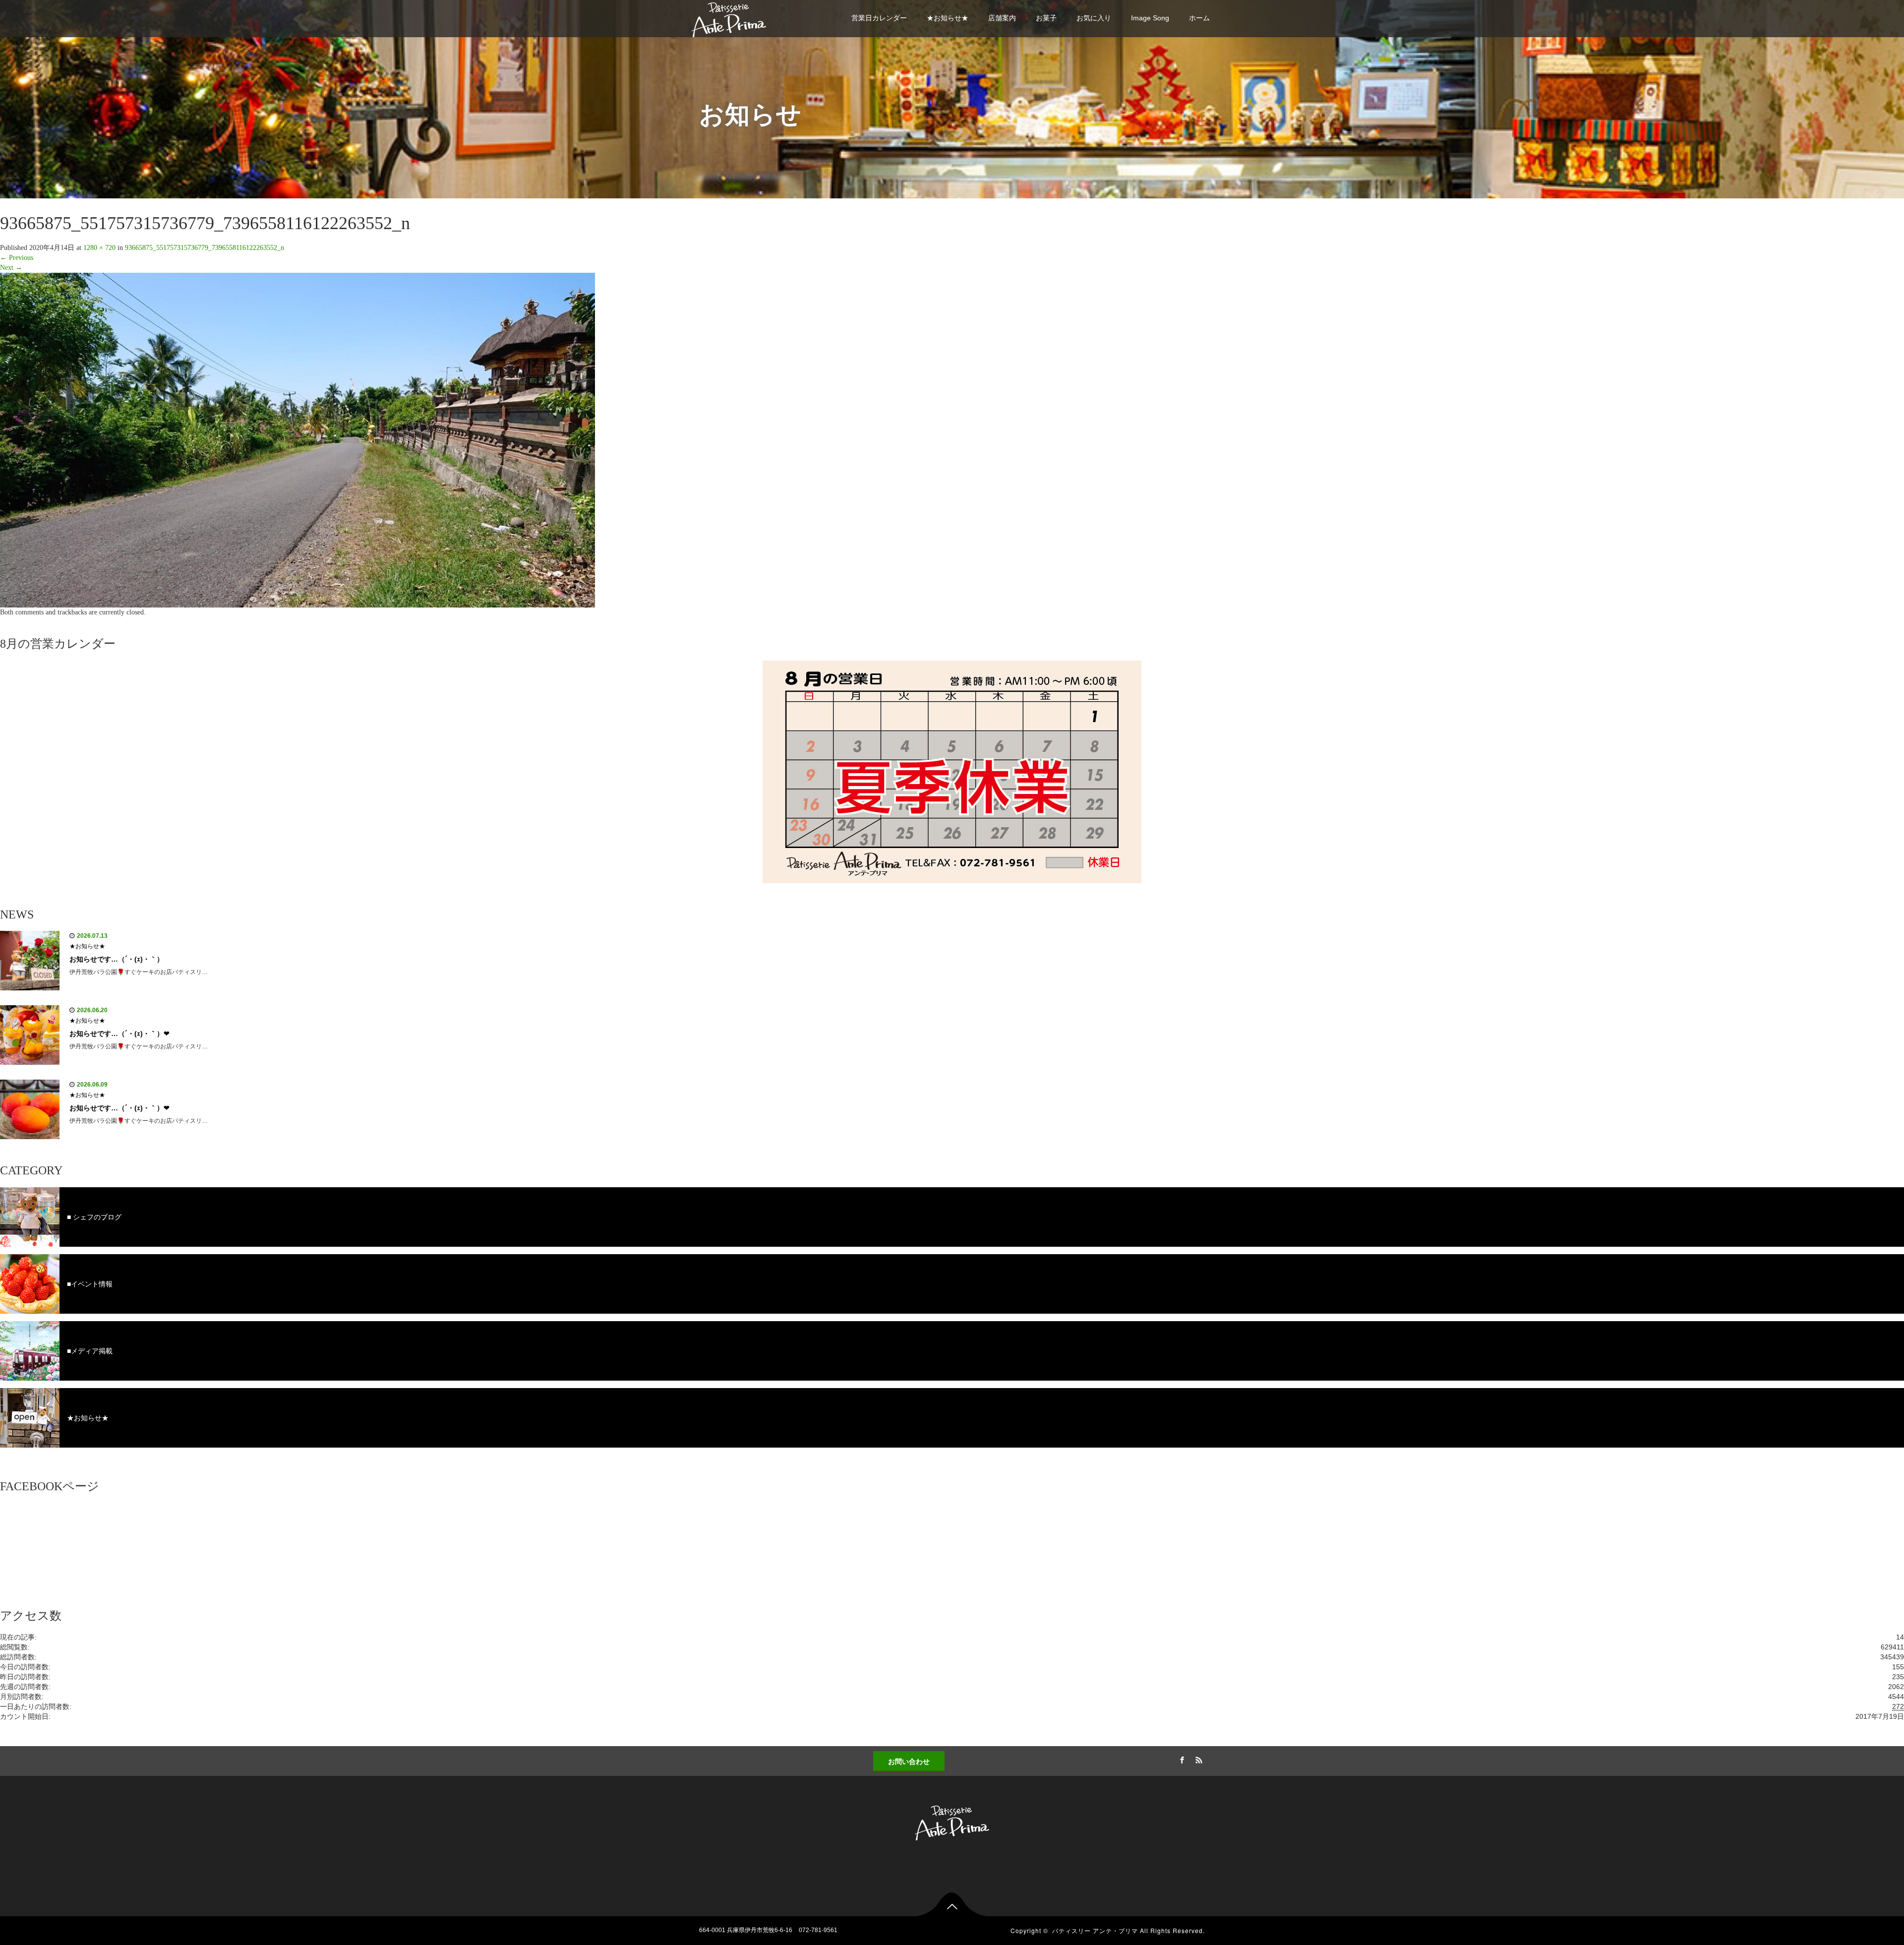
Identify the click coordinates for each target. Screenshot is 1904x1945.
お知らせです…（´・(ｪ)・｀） (117, 959)
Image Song (1150, 18)
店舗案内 (1002, 18)
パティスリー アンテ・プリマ (1095, 1930)
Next (11, 268)
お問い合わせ (909, 1761)
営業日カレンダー (879, 18)
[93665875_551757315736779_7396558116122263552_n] (297, 440)
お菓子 (1046, 18)
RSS (1197, 1759)
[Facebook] (1181, 1759)
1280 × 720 (99, 248)
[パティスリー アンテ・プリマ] (729, 18)
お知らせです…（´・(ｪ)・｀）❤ (119, 1033)
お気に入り (1094, 18)
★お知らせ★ (948, 18)
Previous (17, 258)
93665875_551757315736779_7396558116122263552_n (205, 248)
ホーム (1199, 18)
